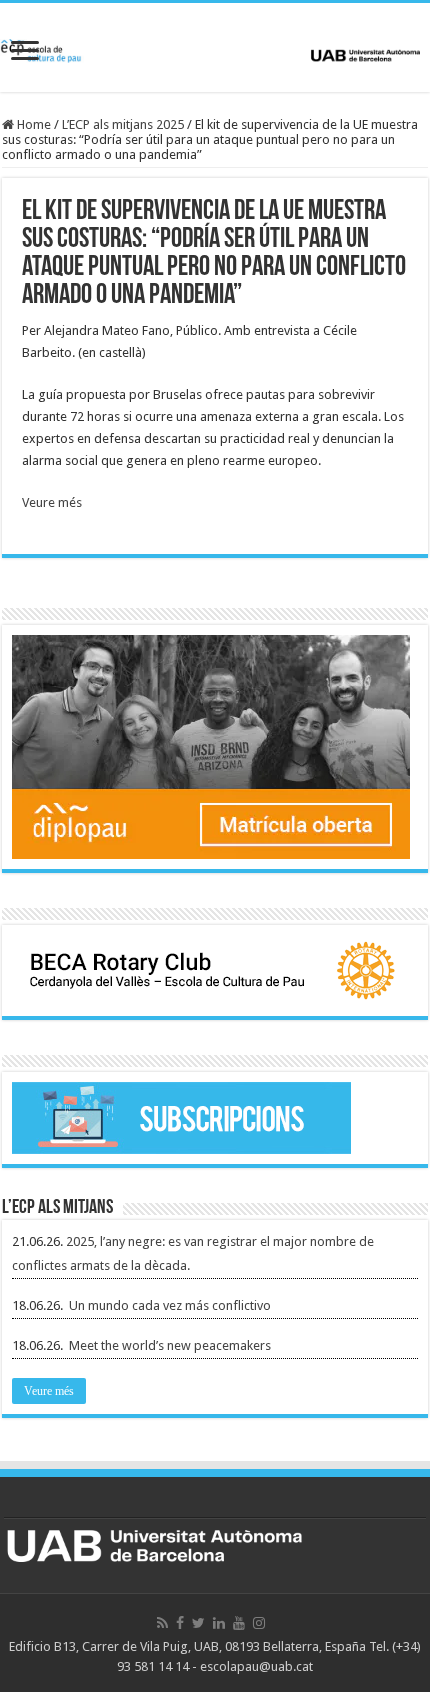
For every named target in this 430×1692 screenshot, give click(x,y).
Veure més (52, 502)
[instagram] (259, 1623)
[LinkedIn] (219, 1623)
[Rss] (162, 1623)
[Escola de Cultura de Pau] (215, 47)
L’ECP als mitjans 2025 (123, 124)
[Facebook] (180, 1623)
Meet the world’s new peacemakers (170, 1345)
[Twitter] (198, 1623)
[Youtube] (239, 1623)
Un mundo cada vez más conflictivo (170, 1305)
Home (32, 124)
